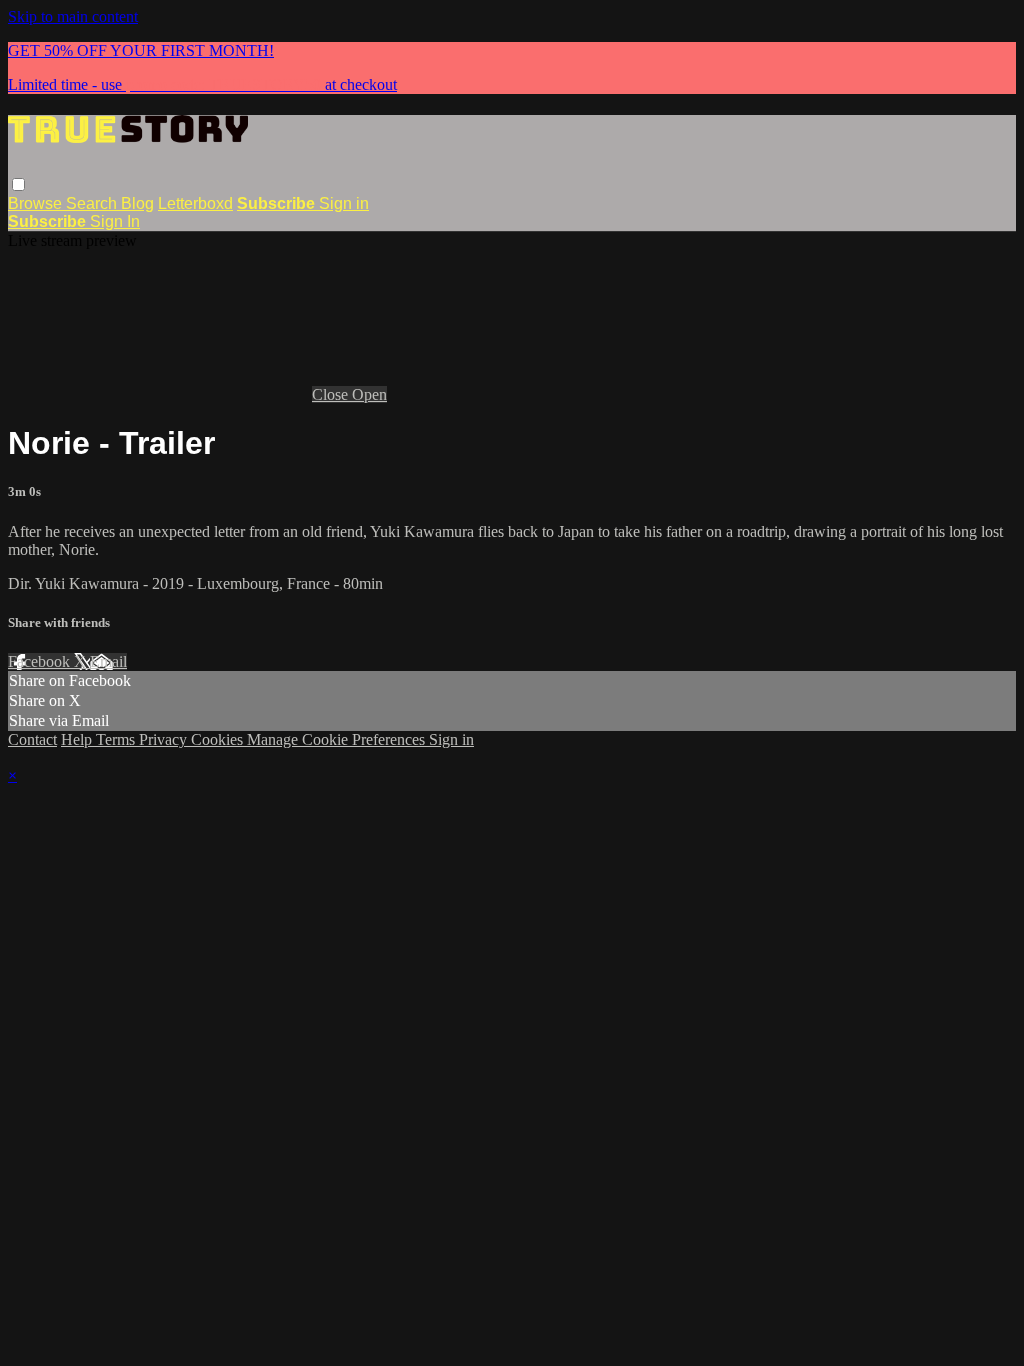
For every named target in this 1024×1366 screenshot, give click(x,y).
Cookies (219, 739)
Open (369, 394)
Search (93, 203)
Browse (37, 203)
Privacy (165, 739)
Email (108, 661)
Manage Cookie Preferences (338, 739)
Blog (137, 203)
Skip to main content (73, 16)
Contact (32, 739)
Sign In (115, 221)
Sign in (344, 203)
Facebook (41, 661)
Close (332, 394)
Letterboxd (195, 203)
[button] (18, 184)
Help (78, 739)
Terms (117, 739)
